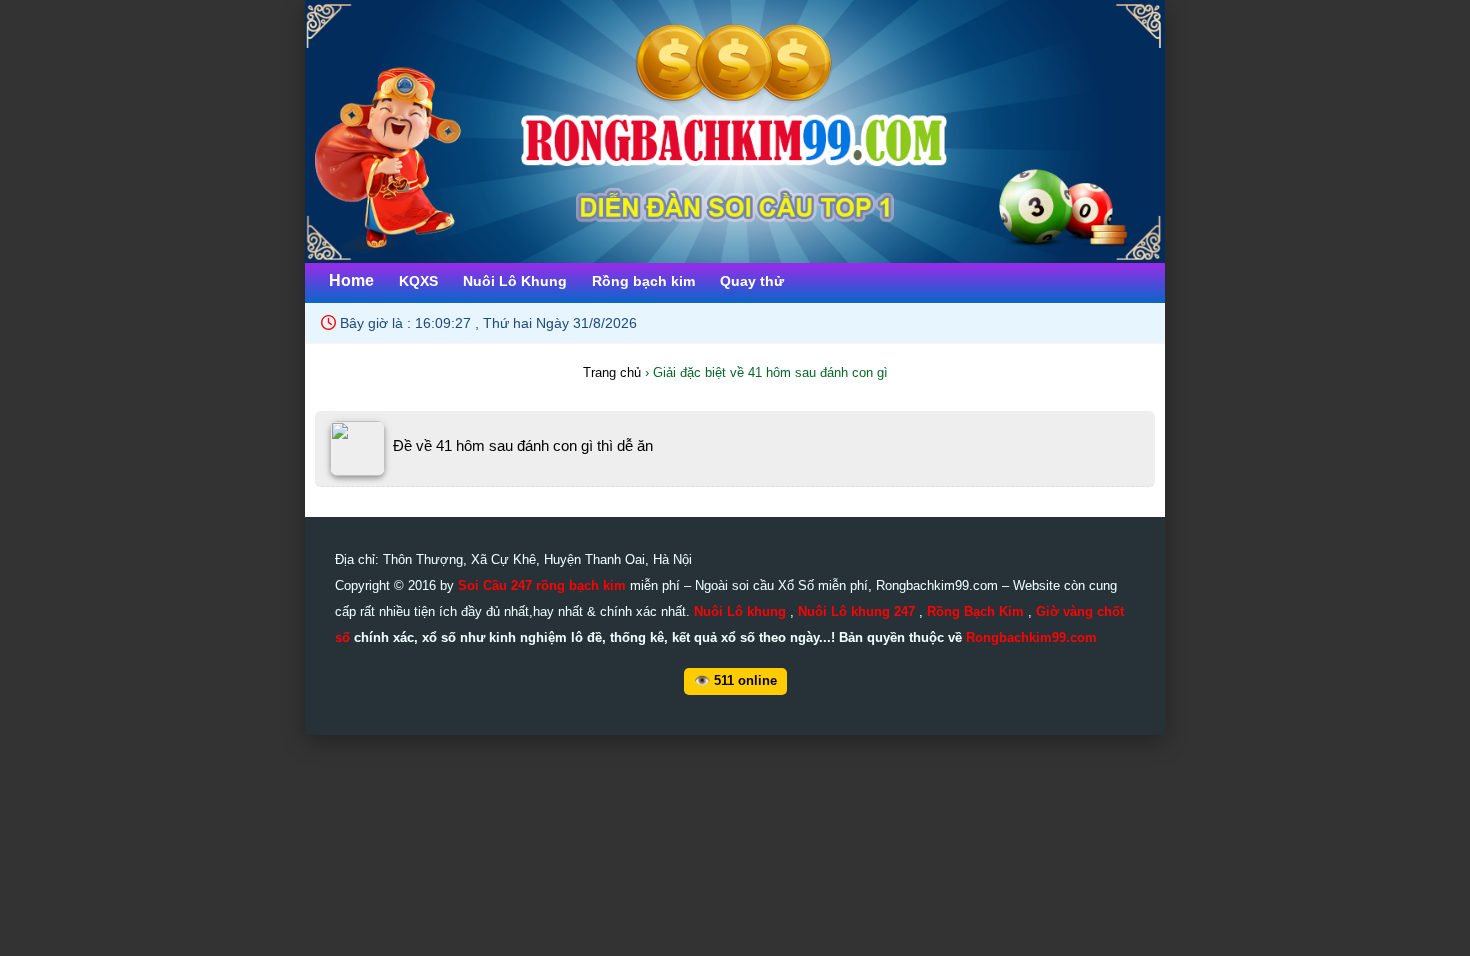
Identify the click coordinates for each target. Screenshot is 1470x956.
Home (351, 280)
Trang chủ (612, 372)
